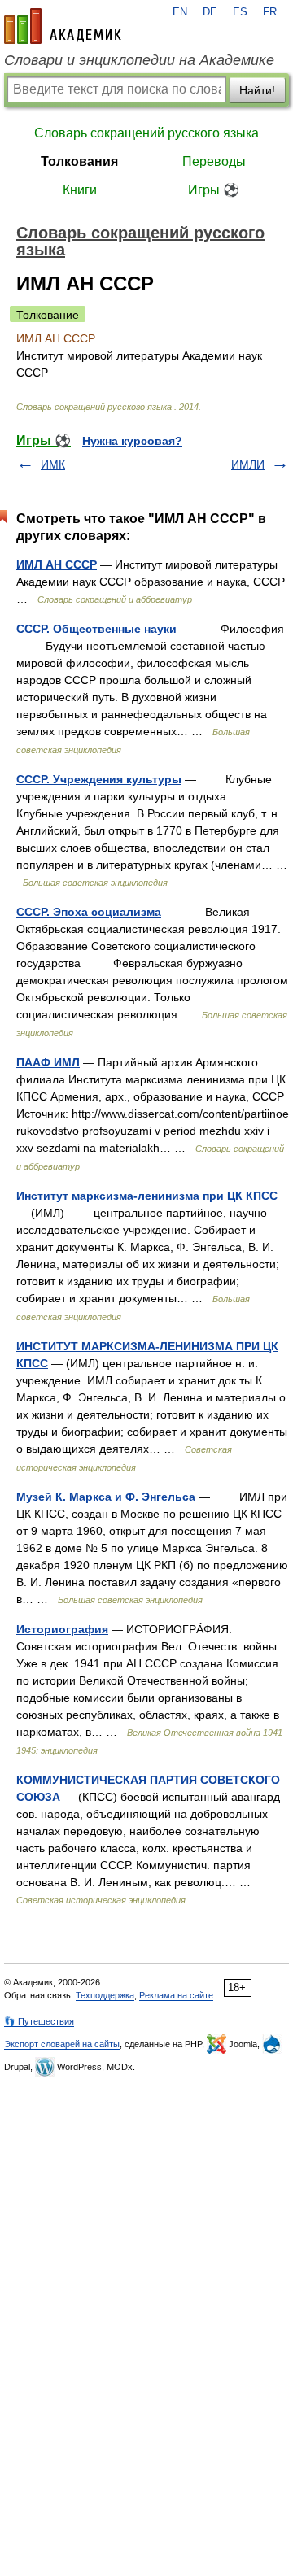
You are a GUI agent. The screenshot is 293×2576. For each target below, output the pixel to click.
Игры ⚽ (214, 190)
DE (210, 12)
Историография (62, 1629)
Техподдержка (105, 1995)
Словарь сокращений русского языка (146, 133)
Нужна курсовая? (132, 441)
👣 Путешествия (39, 2021)
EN (180, 12)
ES (240, 12)
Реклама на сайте (176, 1995)
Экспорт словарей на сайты (62, 2044)
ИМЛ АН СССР (57, 564)
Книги (80, 190)
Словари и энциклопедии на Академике (139, 60)
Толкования (79, 161)
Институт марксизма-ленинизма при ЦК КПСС (147, 1196)
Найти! (257, 90)
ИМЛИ (248, 464)
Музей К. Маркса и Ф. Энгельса (106, 1497)
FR (270, 12)
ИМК (53, 464)
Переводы (214, 161)
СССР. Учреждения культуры (99, 779)
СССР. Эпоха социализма (89, 912)
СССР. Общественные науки (96, 629)
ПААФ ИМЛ (48, 1062)
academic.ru (63, 26)
